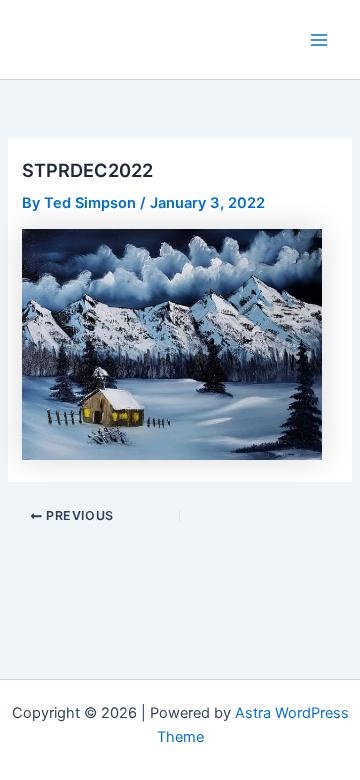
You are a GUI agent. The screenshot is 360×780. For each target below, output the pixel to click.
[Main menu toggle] (319, 40)
